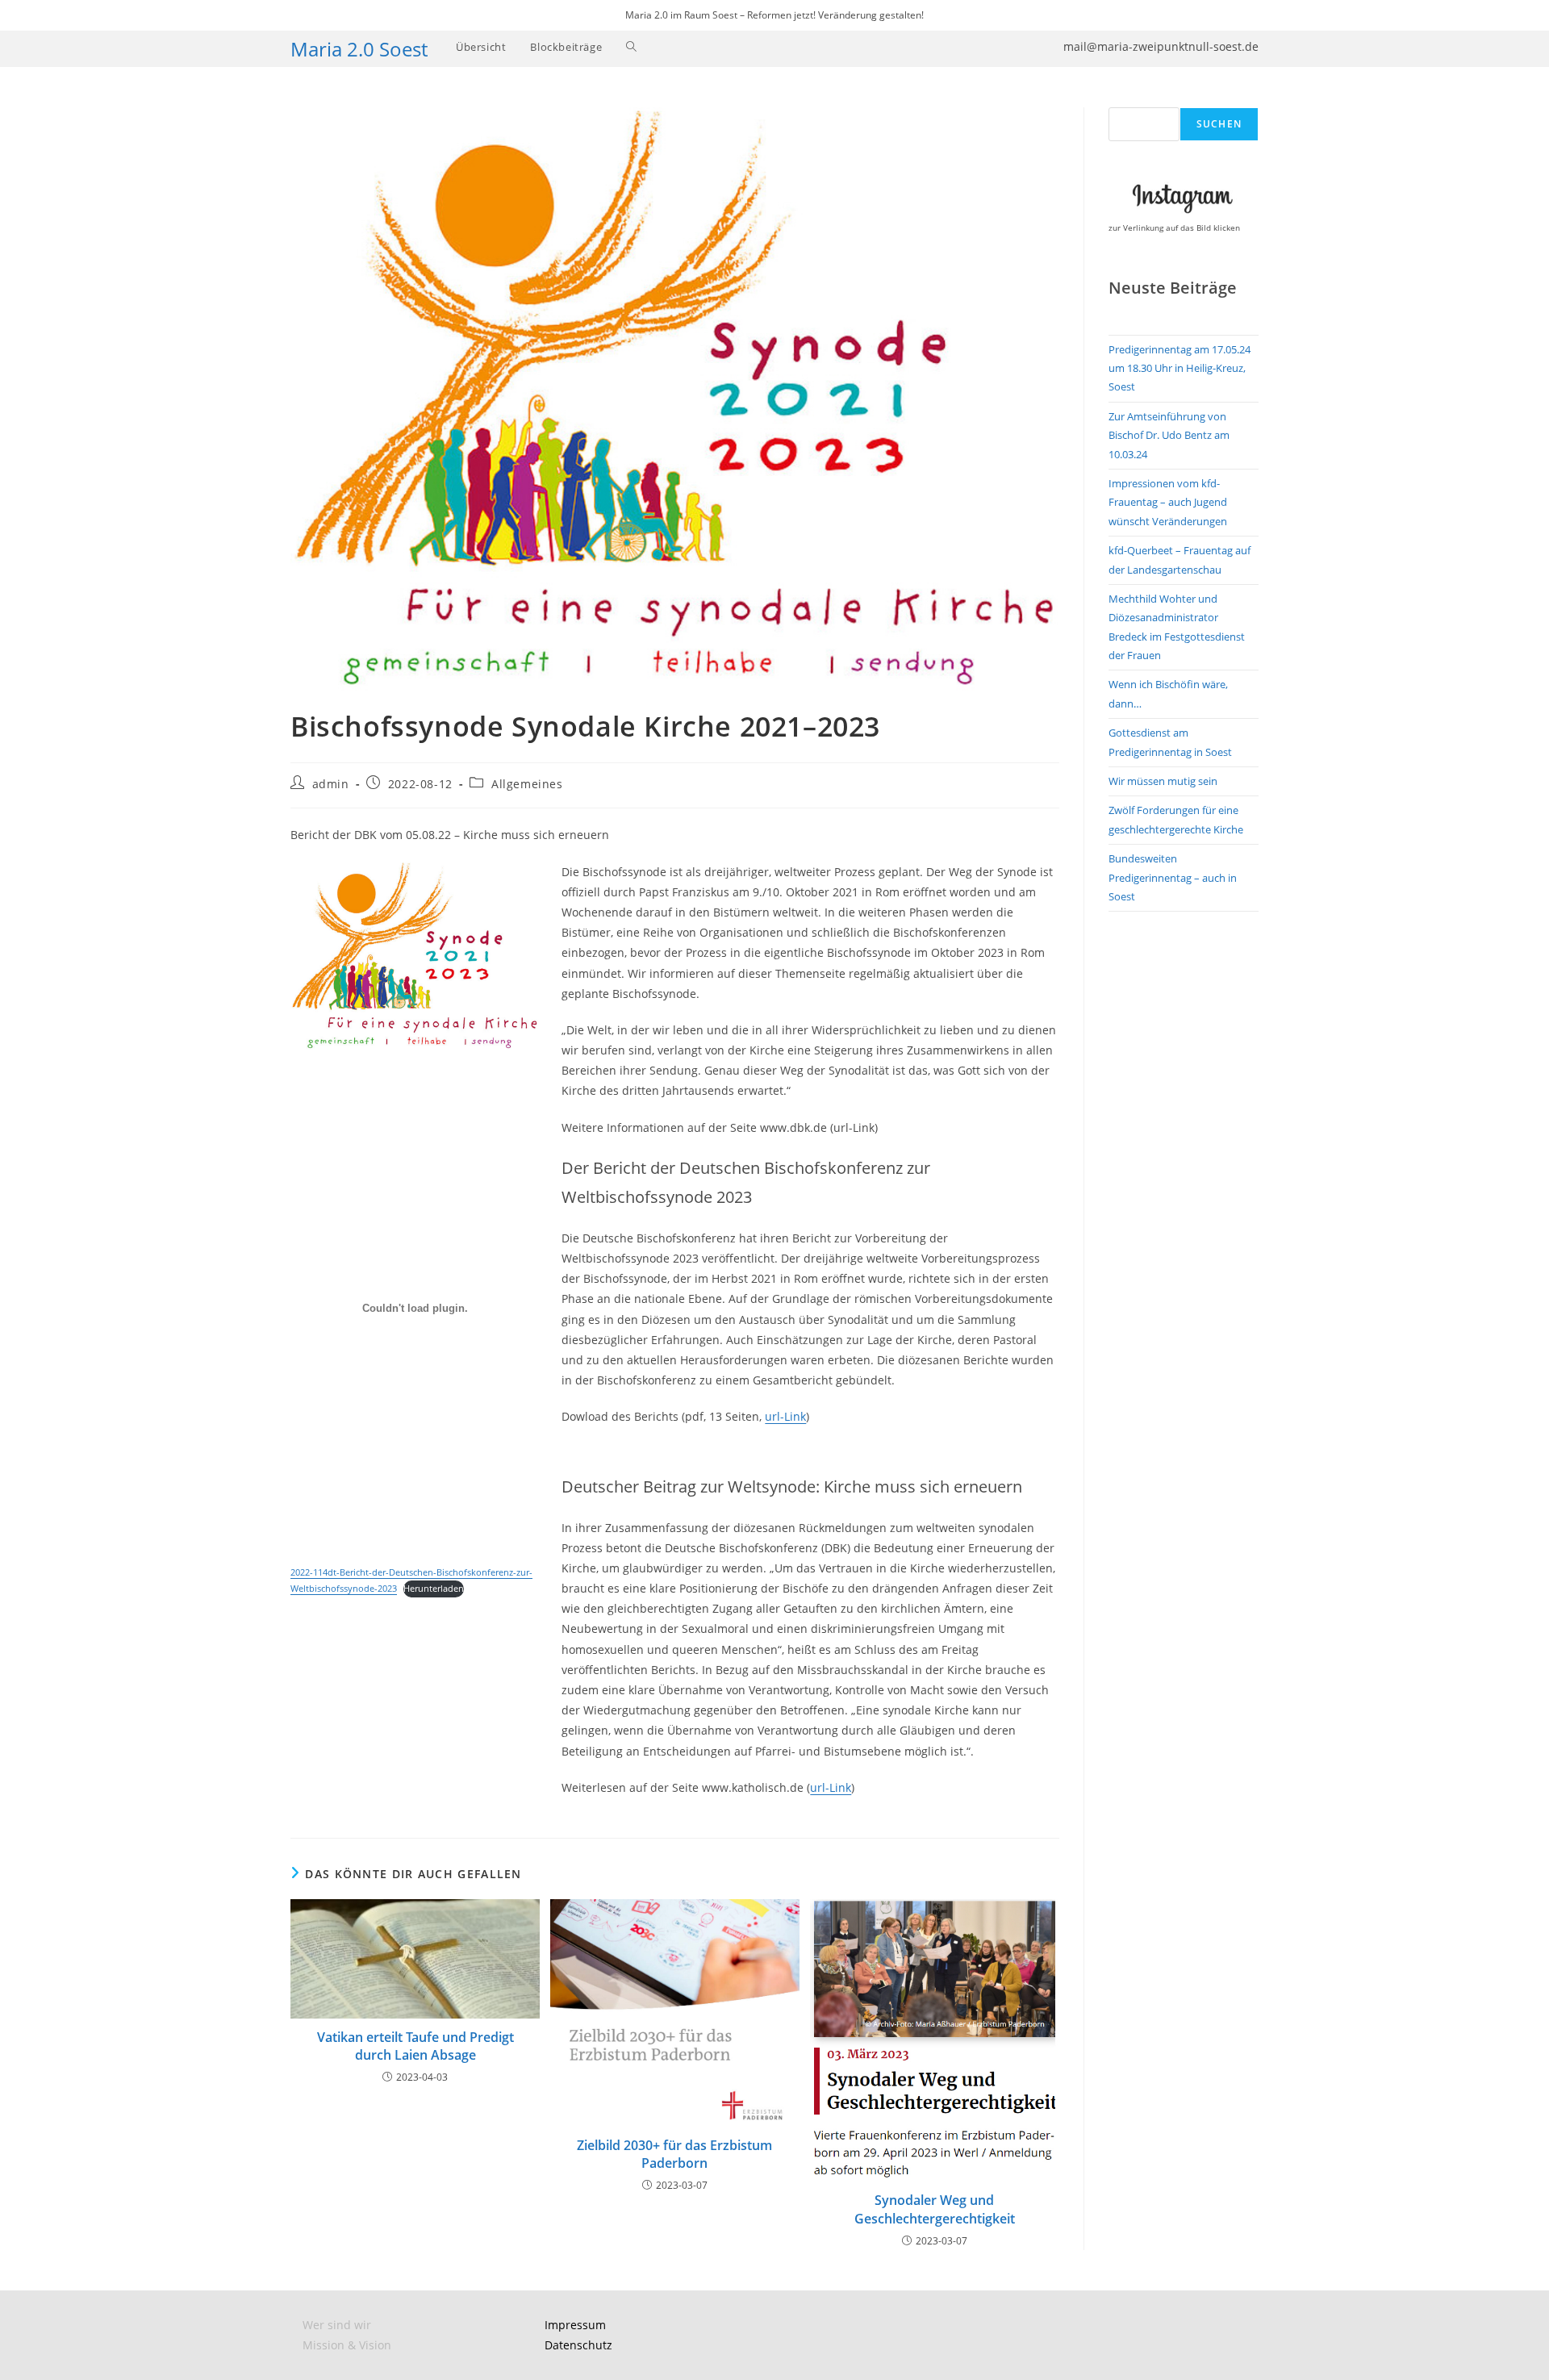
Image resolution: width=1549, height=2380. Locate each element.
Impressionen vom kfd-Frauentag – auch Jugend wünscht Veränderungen (1168, 502)
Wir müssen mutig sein (1163, 781)
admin (331, 784)
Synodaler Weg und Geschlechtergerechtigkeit (935, 2209)
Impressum (575, 2325)
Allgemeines (527, 784)
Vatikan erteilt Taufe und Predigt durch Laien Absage (415, 2046)
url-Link (785, 1416)
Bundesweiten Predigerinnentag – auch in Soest (1173, 877)
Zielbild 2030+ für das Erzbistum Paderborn (674, 2154)
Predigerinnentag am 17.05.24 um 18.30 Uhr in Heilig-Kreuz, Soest (1179, 368)
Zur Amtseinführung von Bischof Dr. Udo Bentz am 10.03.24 (1169, 435)
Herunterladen (434, 1588)
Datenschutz (578, 2345)
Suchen (1219, 124)
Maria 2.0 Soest (359, 49)
